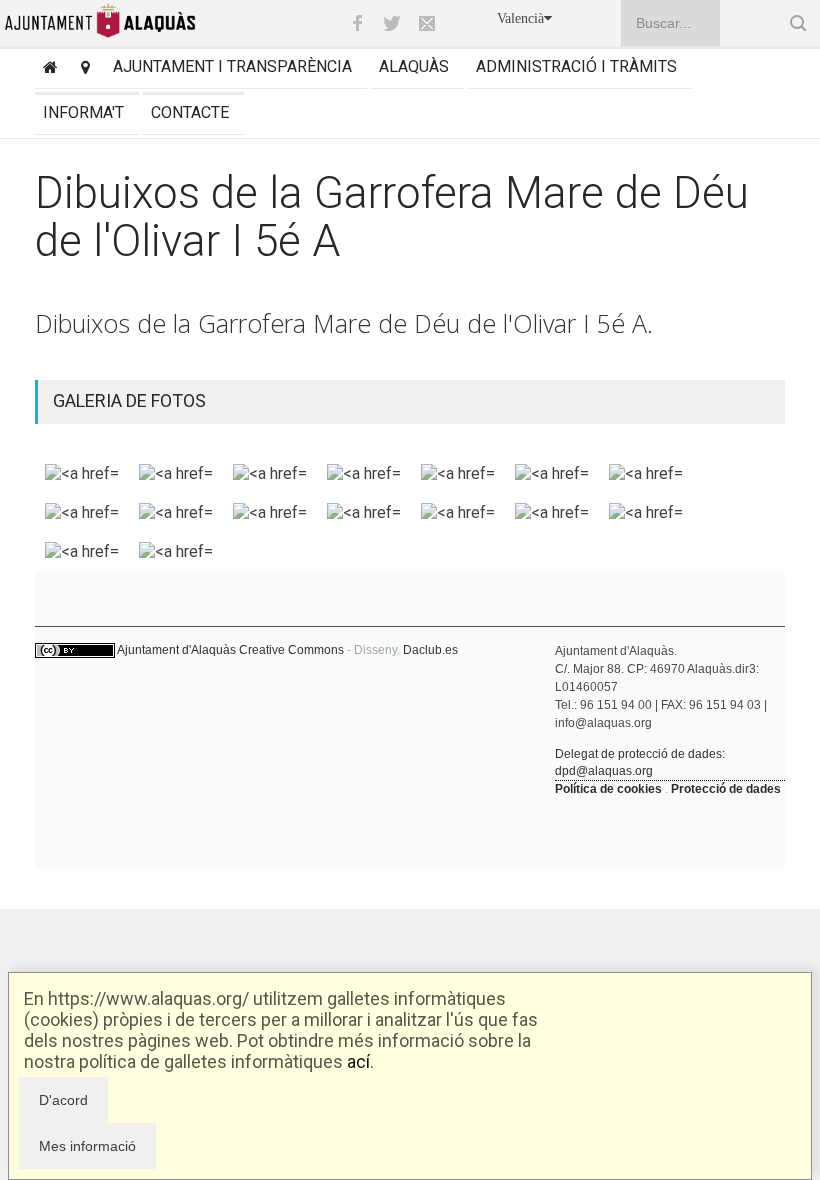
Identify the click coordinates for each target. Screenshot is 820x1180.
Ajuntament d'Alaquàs (176, 650)
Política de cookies (608, 789)
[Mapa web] (81, 69)
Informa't (83, 112)
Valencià (520, 18)
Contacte (190, 112)
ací (358, 1061)
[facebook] (357, 23)
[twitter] (392, 23)
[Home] (46, 69)
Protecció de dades (726, 789)
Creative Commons (291, 650)
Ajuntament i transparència (232, 66)
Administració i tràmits (576, 66)
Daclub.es (430, 650)
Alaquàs (414, 66)
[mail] (427, 23)
